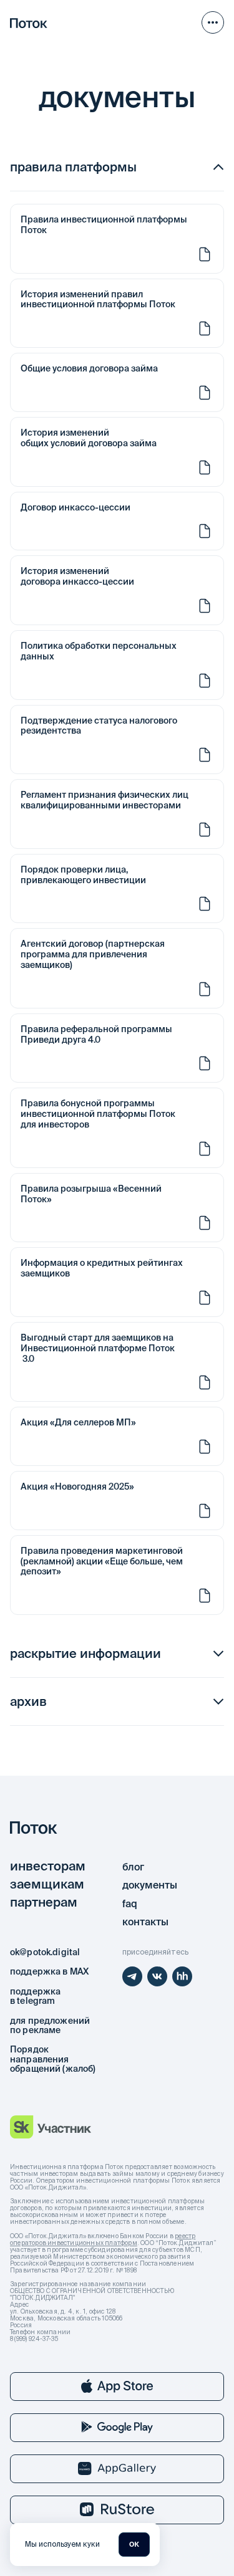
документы (150, 1885)
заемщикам (47, 1884)
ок (134, 2544)
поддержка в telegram (35, 1996)
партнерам (44, 1902)
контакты (145, 1922)
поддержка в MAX (49, 1971)
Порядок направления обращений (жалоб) (53, 2059)
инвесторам (48, 1866)
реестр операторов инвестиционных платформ (103, 2239)
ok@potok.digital (45, 1952)
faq (130, 1903)
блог (133, 1867)
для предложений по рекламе (50, 2025)
